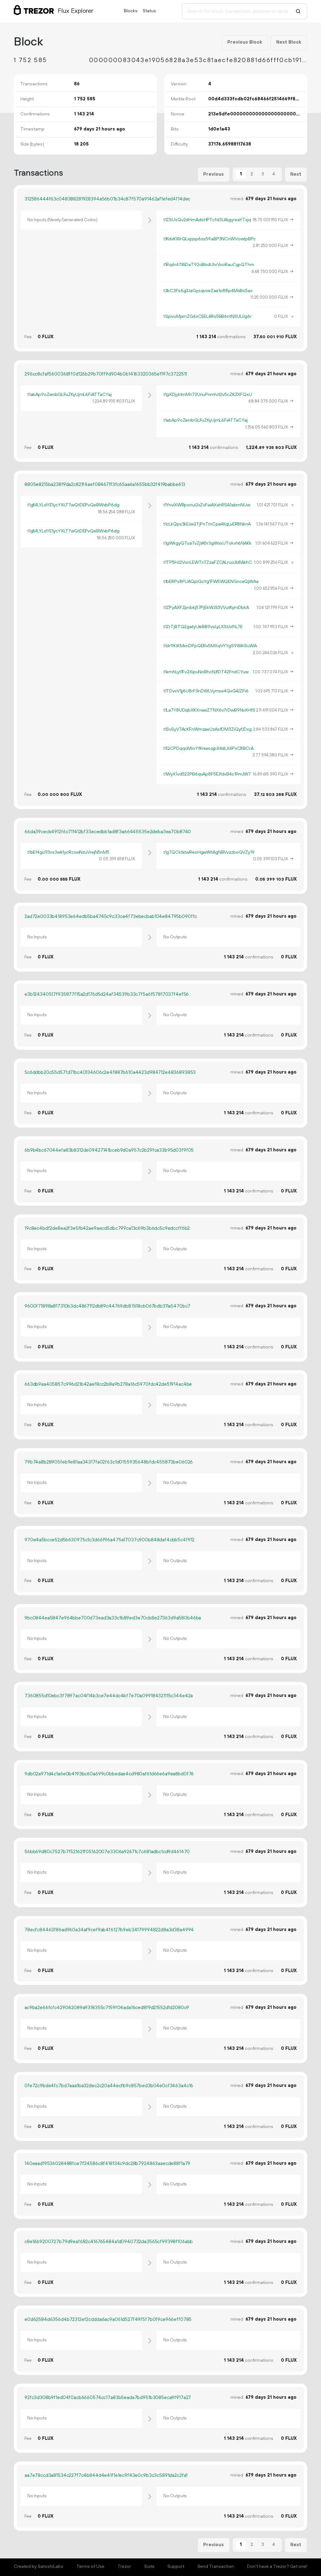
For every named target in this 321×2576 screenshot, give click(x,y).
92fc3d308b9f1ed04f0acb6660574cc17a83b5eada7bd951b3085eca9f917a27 (108, 2398)
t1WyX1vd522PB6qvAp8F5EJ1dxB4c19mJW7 (207, 774)
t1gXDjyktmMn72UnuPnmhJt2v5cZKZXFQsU (208, 395)
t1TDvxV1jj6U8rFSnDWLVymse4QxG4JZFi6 (206, 691)
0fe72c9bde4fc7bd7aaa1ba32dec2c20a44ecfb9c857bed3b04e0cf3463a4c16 (109, 2086)
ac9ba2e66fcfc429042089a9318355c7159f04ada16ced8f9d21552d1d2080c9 (107, 2008)
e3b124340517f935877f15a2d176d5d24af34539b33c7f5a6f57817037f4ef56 (107, 994)
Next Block (289, 42)
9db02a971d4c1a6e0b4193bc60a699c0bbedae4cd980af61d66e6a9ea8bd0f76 (109, 1774)
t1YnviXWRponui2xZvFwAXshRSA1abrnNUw (207, 505)
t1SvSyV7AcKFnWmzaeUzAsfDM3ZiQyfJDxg (208, 729)
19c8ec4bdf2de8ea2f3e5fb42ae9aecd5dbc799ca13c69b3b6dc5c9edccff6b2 (107, 1228)
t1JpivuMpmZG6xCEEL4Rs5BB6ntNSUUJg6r (208, 317)
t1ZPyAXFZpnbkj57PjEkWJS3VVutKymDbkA (206, 608)
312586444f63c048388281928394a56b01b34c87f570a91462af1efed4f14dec (107, 199)
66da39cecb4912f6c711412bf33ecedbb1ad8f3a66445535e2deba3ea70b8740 (108, 832)
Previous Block (245, 42)
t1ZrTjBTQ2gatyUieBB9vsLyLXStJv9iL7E (203, 627)
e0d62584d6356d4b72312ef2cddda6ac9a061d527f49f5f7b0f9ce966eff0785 (108, 2320)
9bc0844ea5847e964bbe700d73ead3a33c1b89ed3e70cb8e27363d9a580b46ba (113, 1618)
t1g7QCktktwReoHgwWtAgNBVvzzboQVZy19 (209, 852)
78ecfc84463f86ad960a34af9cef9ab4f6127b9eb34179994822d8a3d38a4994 (109, 1930)
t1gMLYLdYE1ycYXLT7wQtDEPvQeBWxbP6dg (73, 505)
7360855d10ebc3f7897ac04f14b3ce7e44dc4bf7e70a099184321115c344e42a (109, 1696)
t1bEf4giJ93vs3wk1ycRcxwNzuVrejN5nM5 (68, 852)
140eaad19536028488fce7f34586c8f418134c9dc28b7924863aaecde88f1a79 (107, 2164)
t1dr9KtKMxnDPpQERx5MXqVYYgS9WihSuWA (210, 646)
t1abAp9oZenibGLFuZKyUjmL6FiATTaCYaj (69, 395)
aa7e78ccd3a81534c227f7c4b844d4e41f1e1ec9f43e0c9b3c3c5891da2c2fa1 (106, 2475)
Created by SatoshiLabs (39, 2567)
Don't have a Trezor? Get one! (277, 2567)
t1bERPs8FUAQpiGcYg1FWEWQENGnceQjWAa (211, 582)
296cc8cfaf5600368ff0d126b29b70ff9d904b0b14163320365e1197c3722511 (106, 374)
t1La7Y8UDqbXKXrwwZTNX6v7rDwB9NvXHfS (209, 710)
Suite (149, 2567)
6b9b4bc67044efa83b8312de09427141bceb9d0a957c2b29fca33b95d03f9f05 (109, 1150)
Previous (213, 174)
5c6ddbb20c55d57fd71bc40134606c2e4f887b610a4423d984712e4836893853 (110, 1072)
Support (176, 2567)
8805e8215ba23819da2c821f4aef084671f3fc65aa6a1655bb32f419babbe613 (105, 485)
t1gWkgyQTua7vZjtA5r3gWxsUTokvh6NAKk (207, 543)
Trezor (124, 2567)
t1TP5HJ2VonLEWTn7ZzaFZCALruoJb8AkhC (208, 563)
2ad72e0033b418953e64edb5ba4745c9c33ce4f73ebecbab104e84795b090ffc (111, 917)
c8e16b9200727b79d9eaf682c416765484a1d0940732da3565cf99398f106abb (109, 2242)
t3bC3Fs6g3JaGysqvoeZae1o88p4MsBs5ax (208, 291)
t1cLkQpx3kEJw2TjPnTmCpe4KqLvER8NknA (207, 524)
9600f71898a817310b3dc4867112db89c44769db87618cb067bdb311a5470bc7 (107, 1306)
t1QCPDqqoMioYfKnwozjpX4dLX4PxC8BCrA (208, 749)
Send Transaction (216, 2567)
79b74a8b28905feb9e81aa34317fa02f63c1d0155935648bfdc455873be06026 (109, 1462)
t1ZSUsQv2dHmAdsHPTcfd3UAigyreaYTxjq (207, 220)
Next (296, 174)
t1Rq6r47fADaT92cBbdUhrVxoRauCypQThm (209, 265)
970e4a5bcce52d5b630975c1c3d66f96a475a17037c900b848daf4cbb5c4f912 (109, 1540)
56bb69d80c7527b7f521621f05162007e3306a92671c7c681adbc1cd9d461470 (107, 1852)
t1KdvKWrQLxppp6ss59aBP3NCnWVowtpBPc (210, 239)
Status (149, 11)
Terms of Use (90, 2567)
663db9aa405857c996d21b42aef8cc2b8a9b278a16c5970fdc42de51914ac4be (108, 1384)
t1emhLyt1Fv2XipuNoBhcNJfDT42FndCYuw (206, 672)
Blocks (131, 11)
